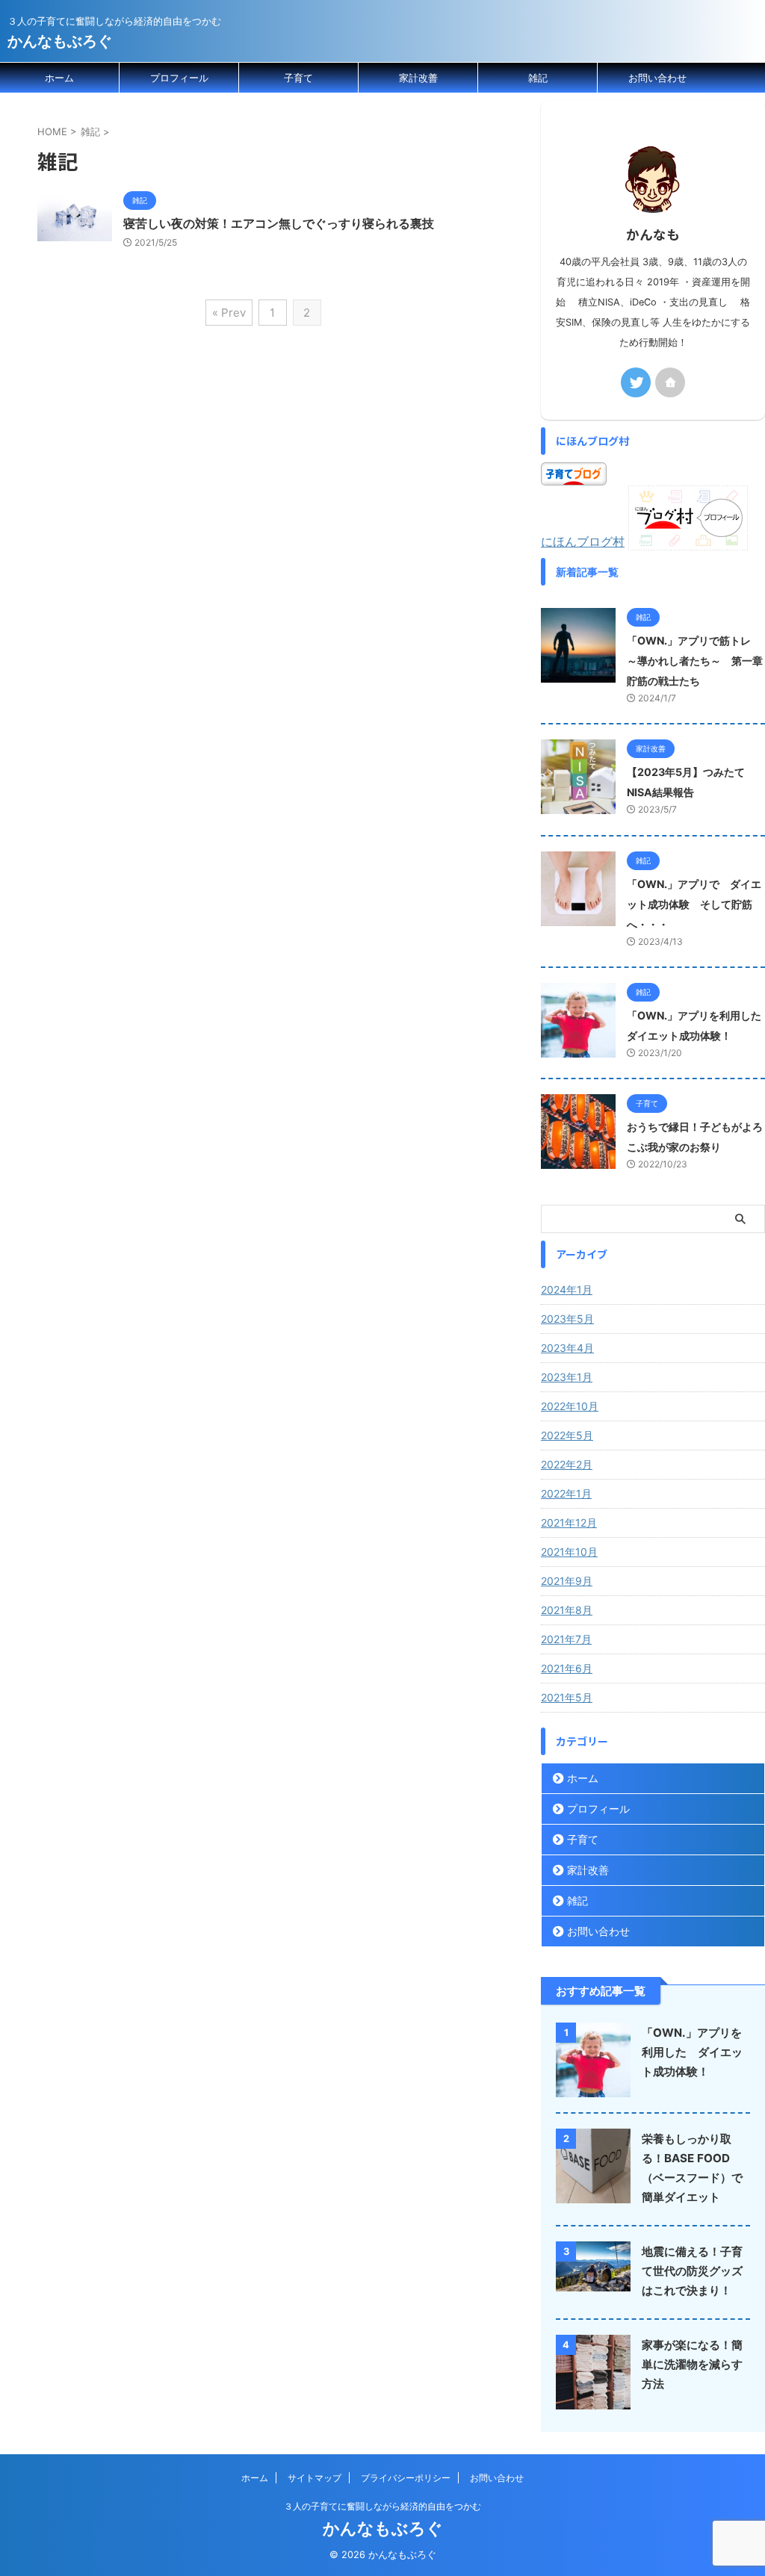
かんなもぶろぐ (60, 41)
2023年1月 (567, 1377)
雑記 (538, 78)
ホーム (59, 78)
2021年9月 (567, 1581)
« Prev (229, 313)
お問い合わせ (657, 78)
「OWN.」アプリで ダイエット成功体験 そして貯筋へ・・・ (694, 904)
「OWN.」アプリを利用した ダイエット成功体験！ (692, 2052)
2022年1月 (566, 1493)
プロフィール (179, 78)
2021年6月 (567, 1668)
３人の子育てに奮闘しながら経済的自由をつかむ (382, 2506)
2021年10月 (569, 1552)
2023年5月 (567, 1319)
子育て (298, 78)
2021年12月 (569, 1523)
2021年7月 (566, 1639)
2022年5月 (567, 1435)
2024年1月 (567, 1289)
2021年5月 (567, 1697)
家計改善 (418, 78)
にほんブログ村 (583, 541)
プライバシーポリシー (406, 2478)
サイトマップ (315, 2478)
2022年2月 (567, 1464)
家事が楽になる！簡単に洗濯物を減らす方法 (692, 2364)
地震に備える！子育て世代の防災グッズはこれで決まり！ (692, 2271)
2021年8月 (567, 1610)
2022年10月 (570, 1406)
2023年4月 (567, 1348)
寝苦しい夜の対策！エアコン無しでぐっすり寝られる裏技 (279, 223)
